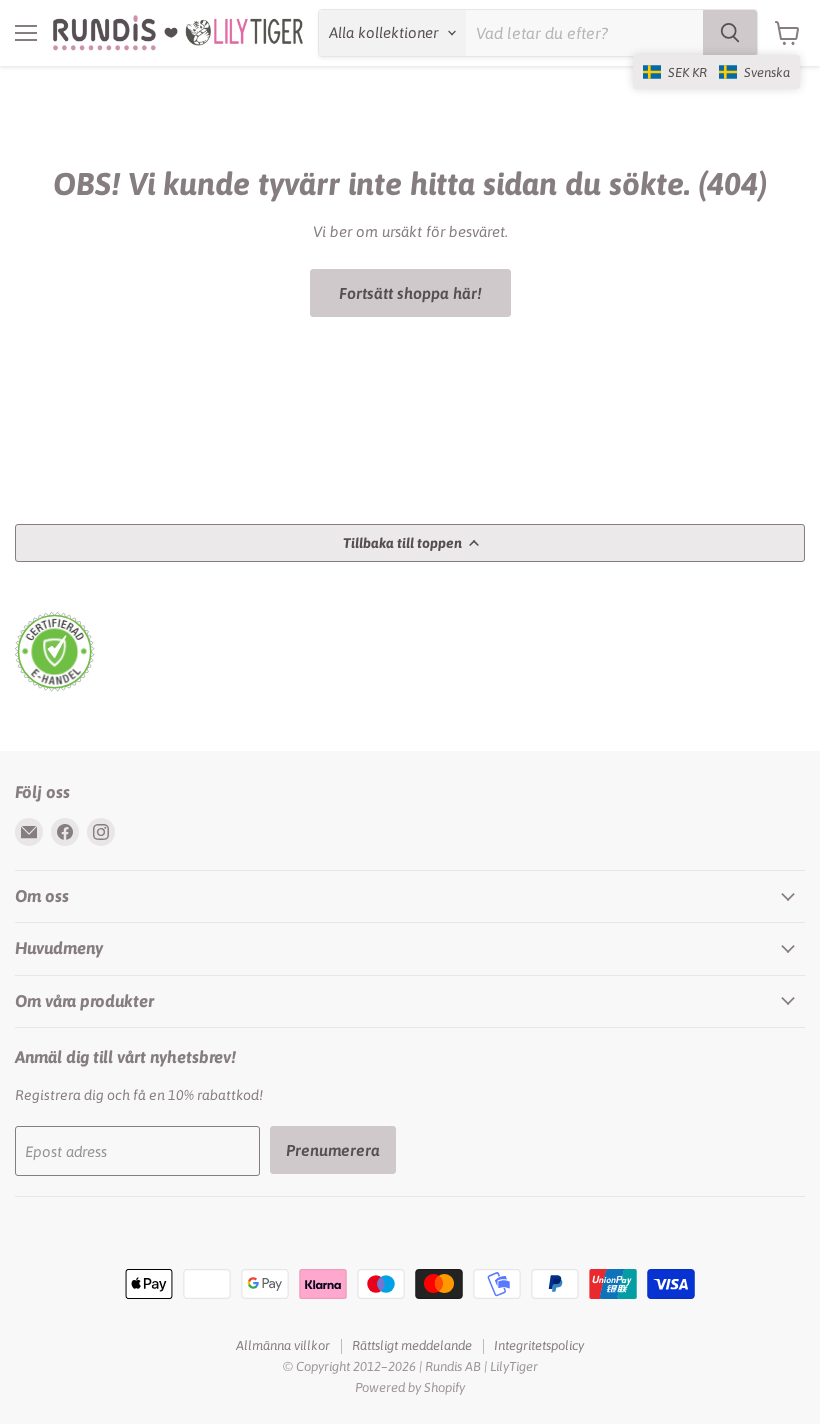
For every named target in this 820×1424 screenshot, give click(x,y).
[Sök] (730, 33)
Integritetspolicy (539, 1345)
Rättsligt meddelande (412, 1345)
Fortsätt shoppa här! (410, 293)
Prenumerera (333, 1150)
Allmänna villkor (283, 1345)
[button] (716, 72)
